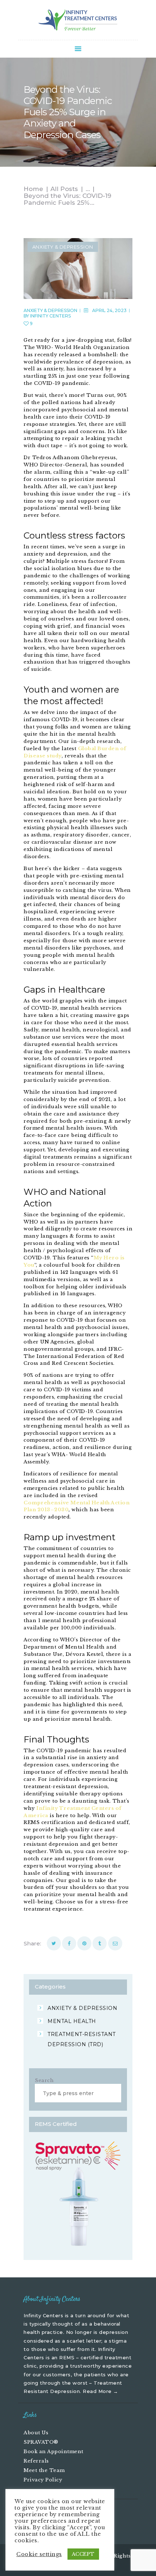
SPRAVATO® (41, 2442)
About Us (36, 2433)
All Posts (64, 189)
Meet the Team (44, 2470)
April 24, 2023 (109, 310)
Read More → (100, 2391)
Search (44, 2080)
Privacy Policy (43, 2480)
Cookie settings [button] (39, 2554)
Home (33, 189)
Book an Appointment (54, 2452)
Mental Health (72, 2021)
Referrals (36, 2461)
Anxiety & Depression (63, 247)
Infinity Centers (50, 316)
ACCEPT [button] (83, 2554)
